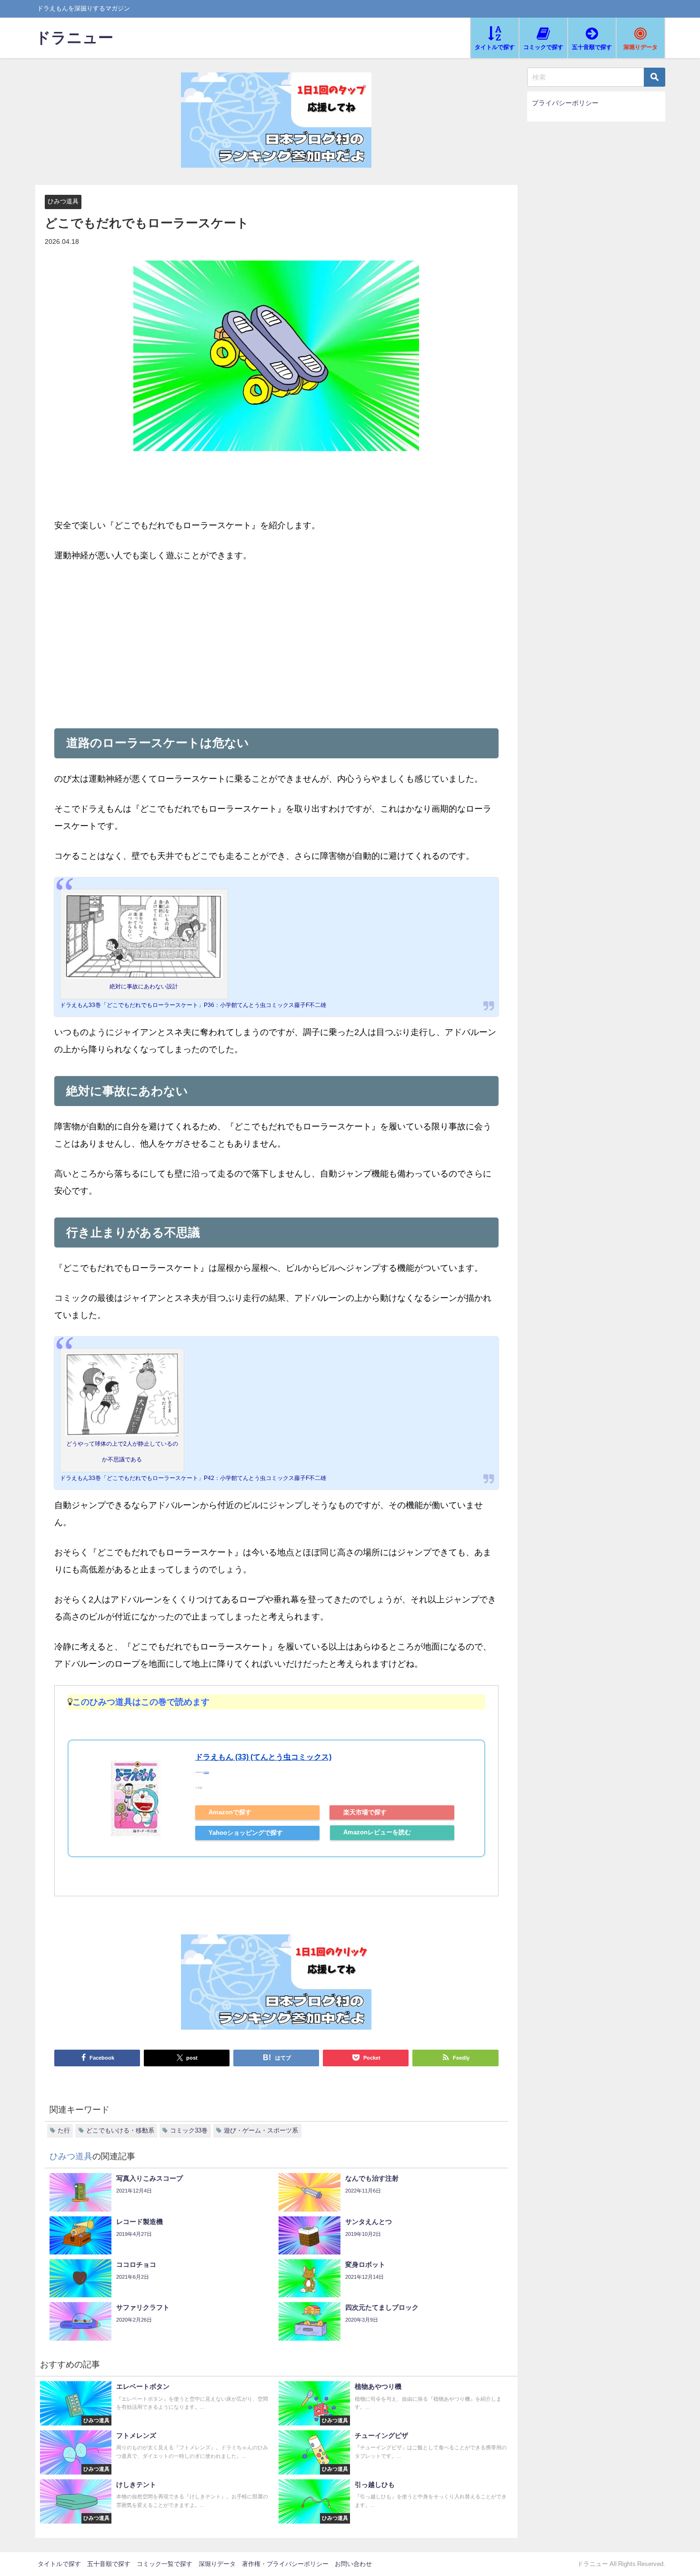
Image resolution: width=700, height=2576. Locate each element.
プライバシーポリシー (565, 103)
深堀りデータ (217, 2564)
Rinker (206, 1772)
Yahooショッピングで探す (246, 1833)
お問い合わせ (353, 2564)
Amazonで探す (230, 1812)
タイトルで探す (59, 2564)
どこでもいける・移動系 (120, 2130)
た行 (64, 2130)
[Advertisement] (276, 644)
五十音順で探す (109, 2564)
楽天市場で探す (365, 1812)
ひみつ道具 (63, 201)
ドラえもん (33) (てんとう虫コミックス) (263, 1757)
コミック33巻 (189, 2130)
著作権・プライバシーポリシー (285, 2564)
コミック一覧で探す (165, 2564)
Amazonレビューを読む (377, 1832)
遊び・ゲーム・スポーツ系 (261, 2130)
